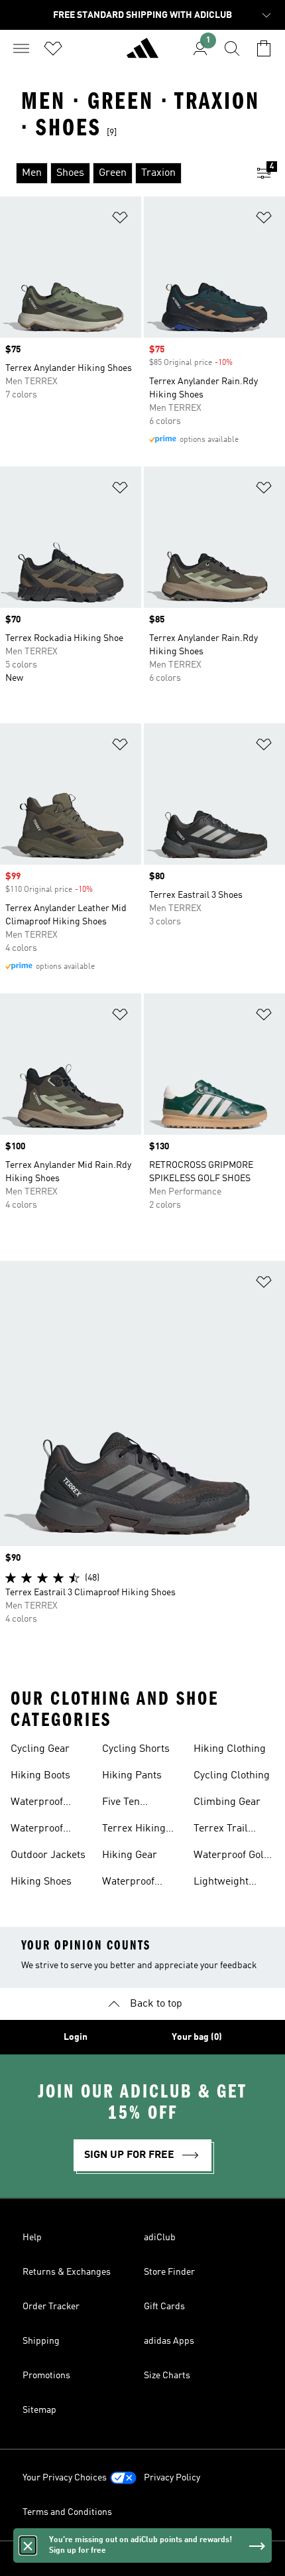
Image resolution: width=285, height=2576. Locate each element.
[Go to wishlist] (53, 48)
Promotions (46, 2376)
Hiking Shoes (41, 1882)
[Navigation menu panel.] (21, 48)
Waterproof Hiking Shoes (41, 1830)
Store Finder (169, 2272)
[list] (121, 173)
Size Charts (167, 2376)
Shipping (41, 2341)
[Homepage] (142, 54)
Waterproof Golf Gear (230, 1857)
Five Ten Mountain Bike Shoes (135, 1804)
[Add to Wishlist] (120, 220)
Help (32, 2238)
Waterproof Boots (128, 1883)
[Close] (28, 2545)
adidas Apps (169, 2341)
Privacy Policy (172, 2478)
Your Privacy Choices (65, 2478)
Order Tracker (51, 2307)
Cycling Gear (40, 1749)
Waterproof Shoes (37, 1804)
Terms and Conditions (67, 2512)
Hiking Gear (130, 1855)
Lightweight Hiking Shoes (224, 1883)
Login (76, 2037)
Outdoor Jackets (48, 1855)
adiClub (160, 2238)
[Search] (232, 48)
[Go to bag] (264, 48)
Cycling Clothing (232, 1776)
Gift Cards (164, 2307)
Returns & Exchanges (67, 2272)
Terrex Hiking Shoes (134, 1830)
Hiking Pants (132, 1776)
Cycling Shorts (136, 1749)
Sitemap (39, 2410)
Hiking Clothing (230, 1749)
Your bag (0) (197, 2037)
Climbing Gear (227, 1802)
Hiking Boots (40, 1776)
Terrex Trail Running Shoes (229, 1830)
